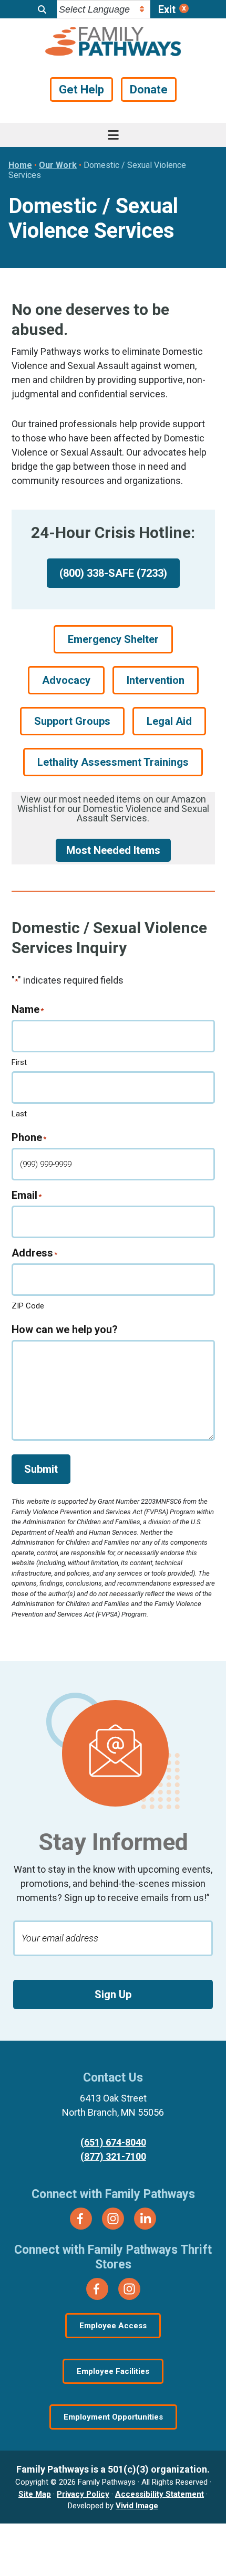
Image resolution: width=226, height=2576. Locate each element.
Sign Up (113, 1994)
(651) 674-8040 (113, 2142)
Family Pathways (113, 43)
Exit (167, 9)
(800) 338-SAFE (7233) (113, 573)
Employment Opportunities (113, 2417)
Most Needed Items (113, 850)
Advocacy (66, 680)
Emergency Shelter (113, 639)
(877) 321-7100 (113, 2156)
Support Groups (72, 721)
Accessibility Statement (160, 2494)
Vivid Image (137, 2506)
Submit (41, 1469)
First (19, 1062)
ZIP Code (28, 1306)
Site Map (35, 2494)
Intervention (156, 680)
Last (19, 1114)
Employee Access (113, 2326)
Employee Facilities (113, 2371)
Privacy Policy (83, 2494)
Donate (149, 89)
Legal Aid (169, 721)
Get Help (81, 89)
